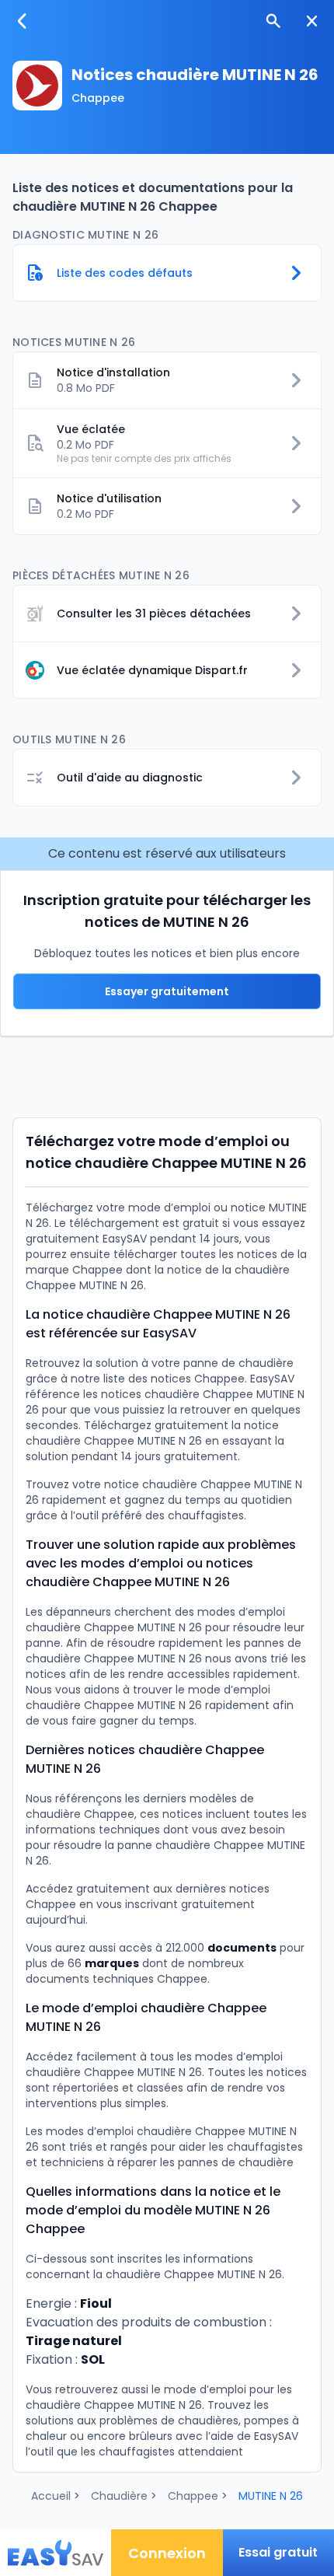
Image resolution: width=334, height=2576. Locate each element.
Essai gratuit (278, 2552)
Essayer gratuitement (167, 991)
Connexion (167, 2553)
